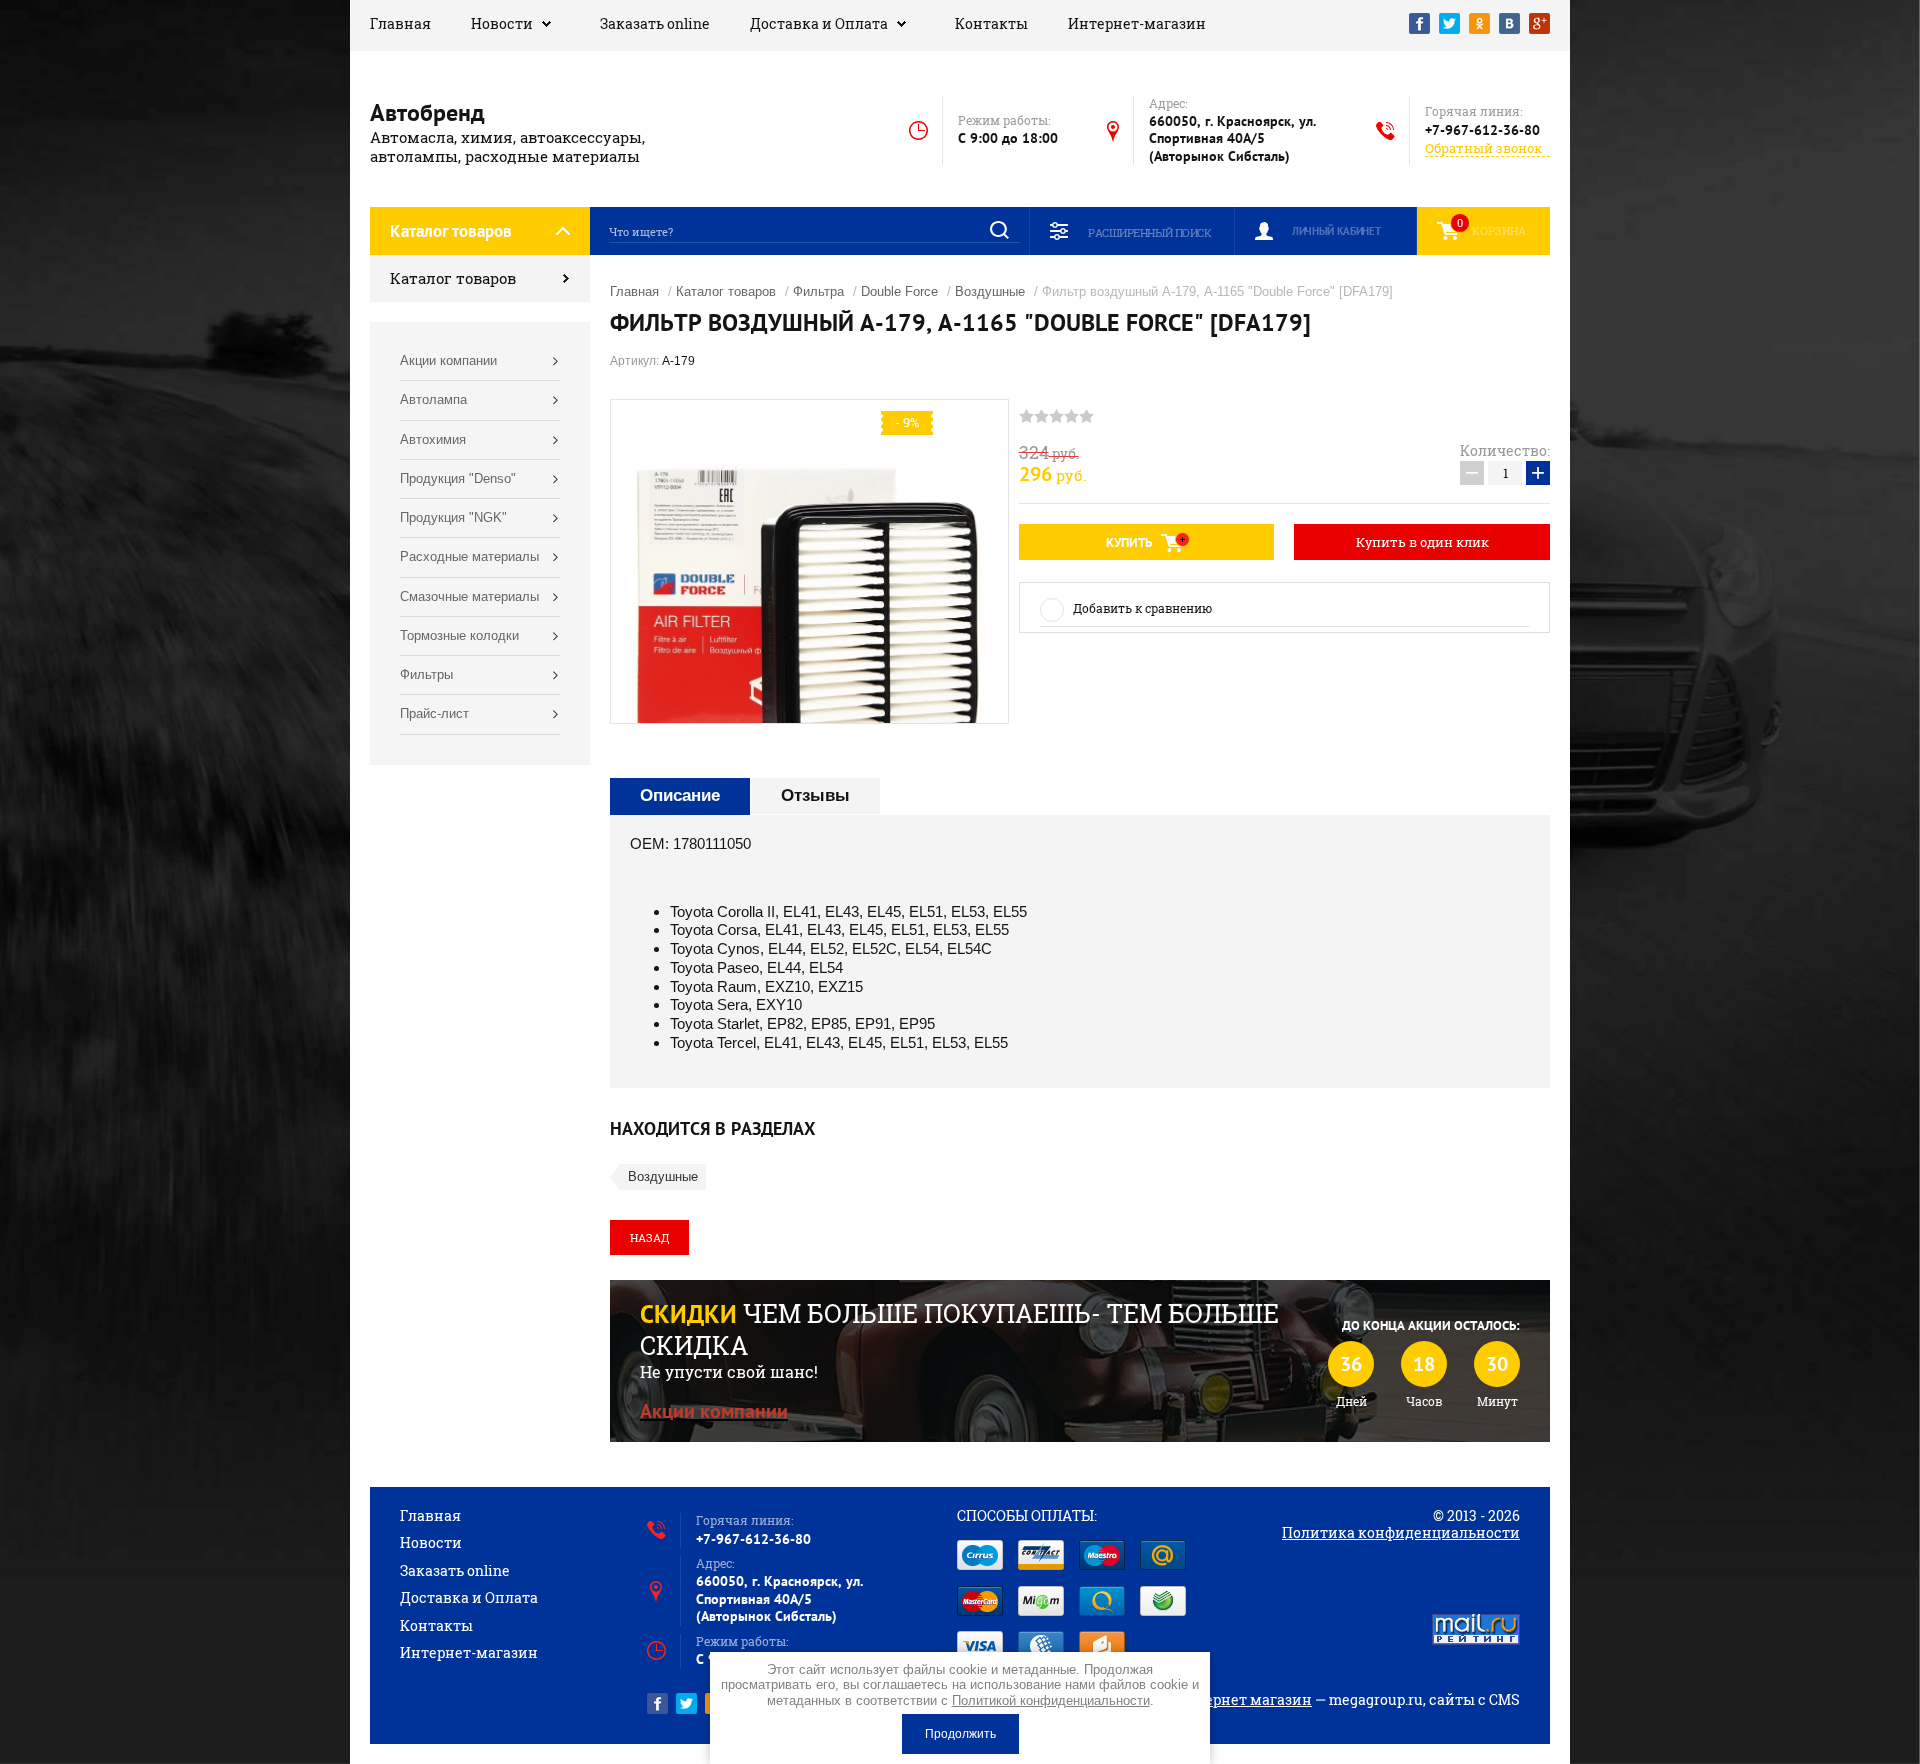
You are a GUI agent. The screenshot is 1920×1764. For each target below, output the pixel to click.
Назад (649, 1237)
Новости (502, 23)
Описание (680, 795)
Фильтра (818, 291)
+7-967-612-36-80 (1482, 130)
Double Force (899, 291)
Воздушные (990, 291)
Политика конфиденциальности (1401, 1532)
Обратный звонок (1483, 148)
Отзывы (815, 795)
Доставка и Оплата (819, 23)
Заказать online (655, 23)
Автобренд (427, 112)
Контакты (991, 23)
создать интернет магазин (1215, 1699)
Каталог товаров (453, 278)
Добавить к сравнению (1142, 608)
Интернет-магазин (1137, 23)
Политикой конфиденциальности (1051, 1700)
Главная (400, 23)
